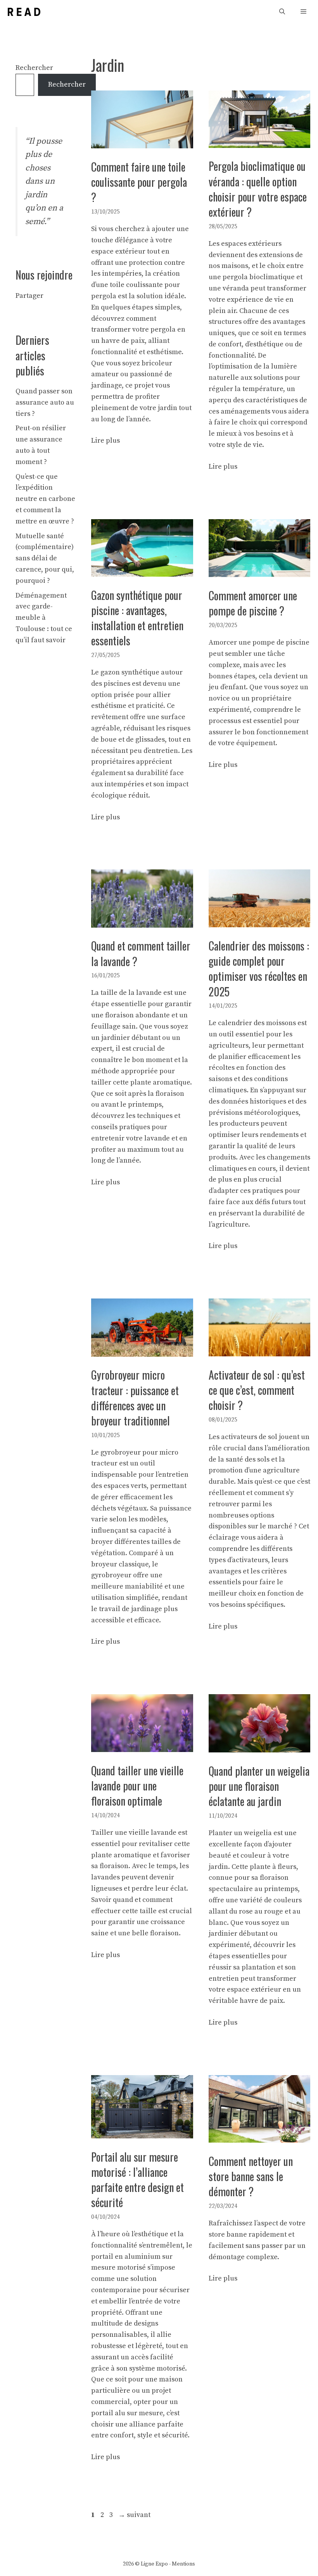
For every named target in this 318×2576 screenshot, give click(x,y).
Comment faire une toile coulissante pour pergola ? (139, 182)
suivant (134, 2515)
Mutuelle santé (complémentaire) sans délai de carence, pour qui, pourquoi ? (45, 558)
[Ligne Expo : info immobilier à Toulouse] (24, 12)
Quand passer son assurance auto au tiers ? (45, 402)
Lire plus (105, 441)
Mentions (183, 2564)
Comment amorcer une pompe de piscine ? (253, 603)
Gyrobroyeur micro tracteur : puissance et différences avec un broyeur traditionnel (135, 1398)
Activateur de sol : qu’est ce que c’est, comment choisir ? (257, 1390)
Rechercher (34, 68)
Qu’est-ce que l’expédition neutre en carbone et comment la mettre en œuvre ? (45, 499)
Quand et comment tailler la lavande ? (141, 953)
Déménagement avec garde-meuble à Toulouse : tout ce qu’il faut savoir (44, 618)
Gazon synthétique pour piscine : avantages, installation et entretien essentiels (137, 618)
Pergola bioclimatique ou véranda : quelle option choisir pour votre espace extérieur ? (258, 189)
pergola (104, 296)
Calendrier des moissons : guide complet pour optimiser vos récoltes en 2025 (259, 969)
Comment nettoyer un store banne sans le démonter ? (251, 2176)
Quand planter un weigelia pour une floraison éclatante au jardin (259, 1786)
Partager (29, 296)
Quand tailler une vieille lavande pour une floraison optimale (137, 1786)
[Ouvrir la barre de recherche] (282, 12)
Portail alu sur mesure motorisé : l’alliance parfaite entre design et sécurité (137, 2180)
